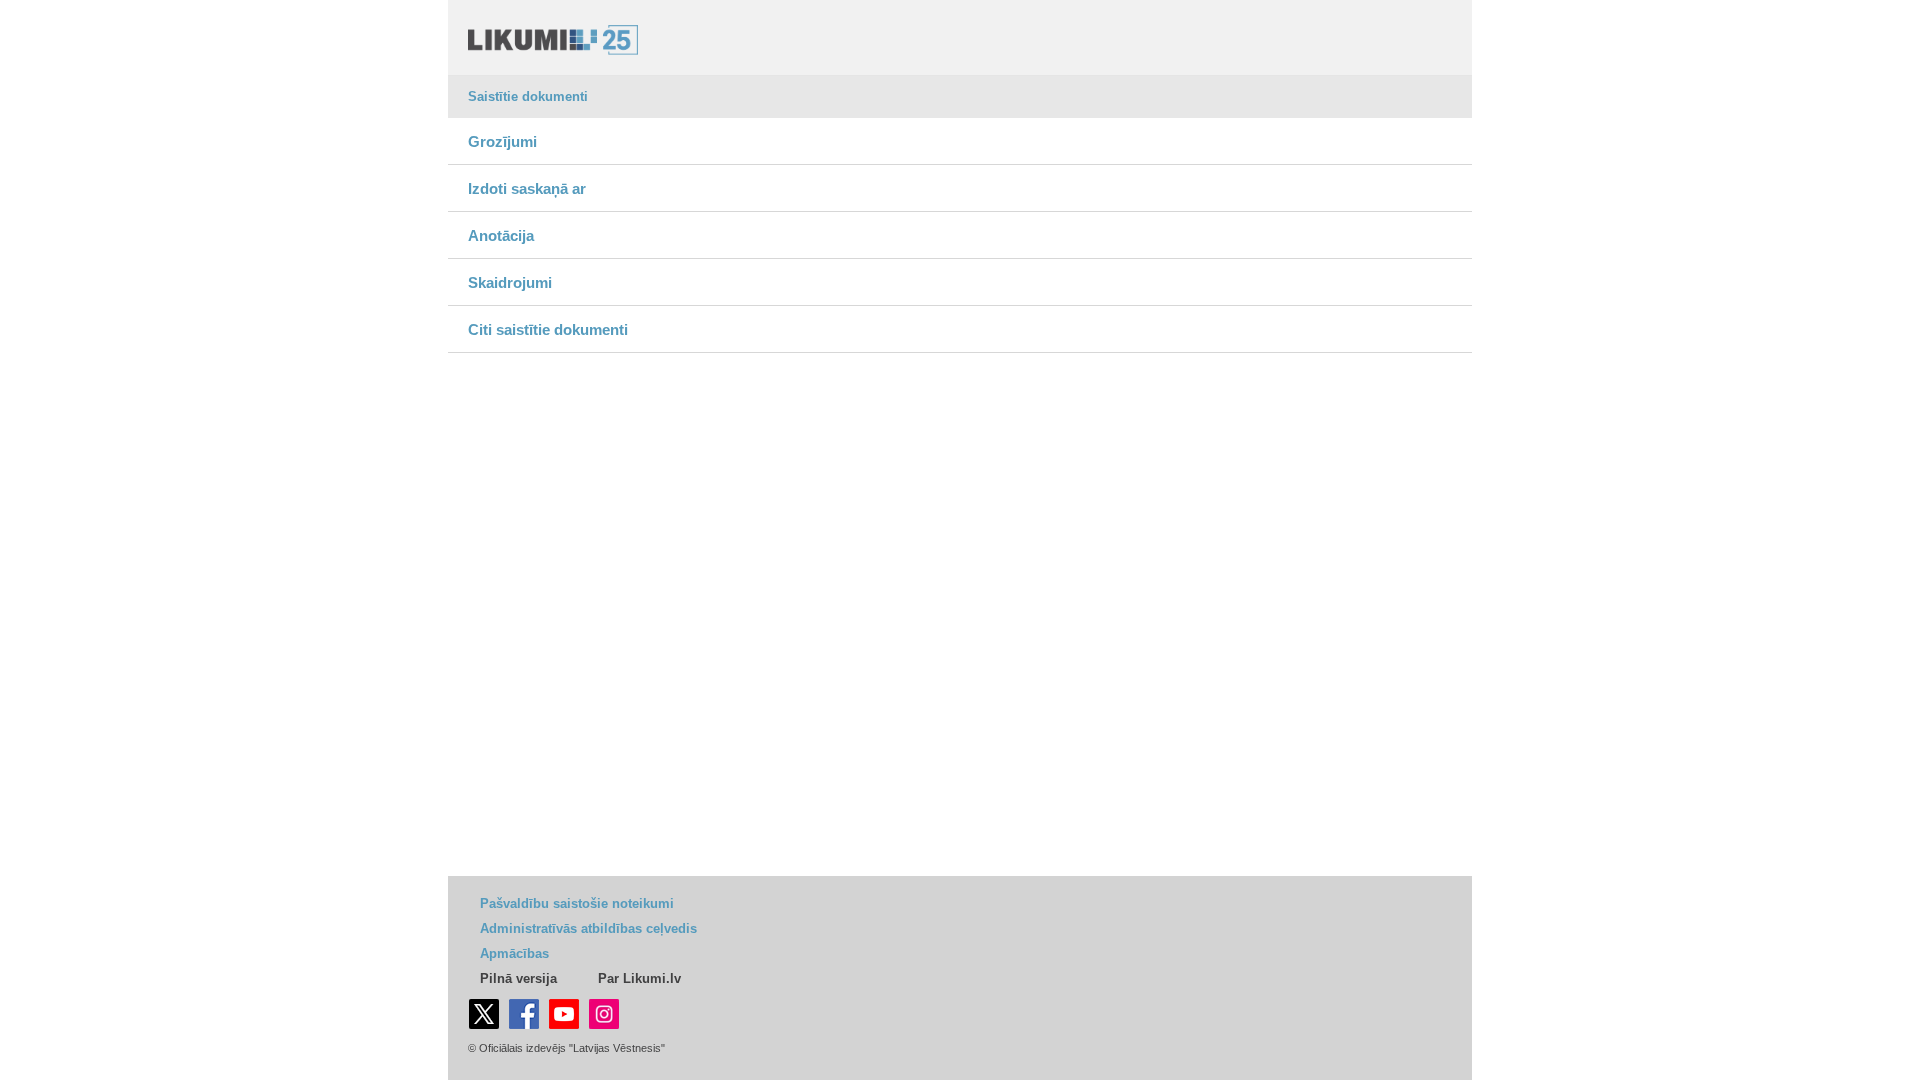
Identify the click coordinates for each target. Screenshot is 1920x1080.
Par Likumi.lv (639, 978)
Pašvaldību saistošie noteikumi (577, 903)
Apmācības (514, 953)
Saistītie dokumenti (528, 96)
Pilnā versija (518, 978)
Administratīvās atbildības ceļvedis (588, 928)
